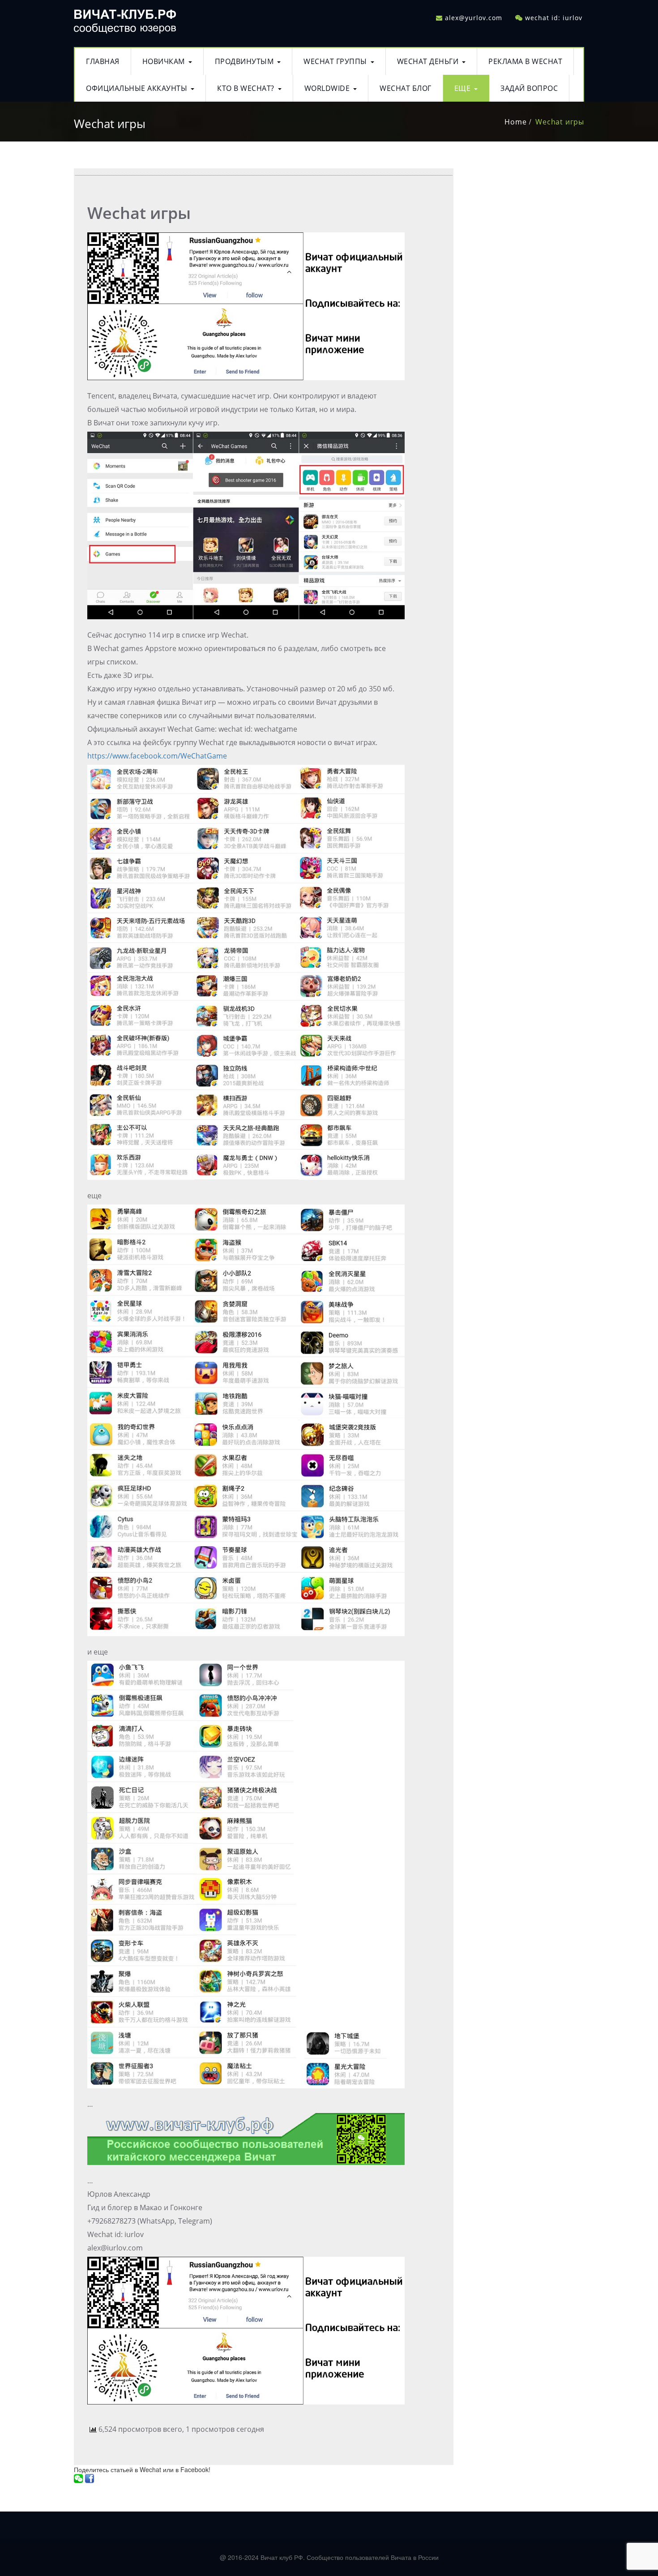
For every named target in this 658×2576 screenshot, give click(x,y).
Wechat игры (560, 122)
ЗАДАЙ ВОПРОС (529, 88)
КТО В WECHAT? (246, 88)
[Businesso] (125, 19)
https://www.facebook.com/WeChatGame (157, 756)
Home (515, 122)
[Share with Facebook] (90, 2478)
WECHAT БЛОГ (406, 88)
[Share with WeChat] (78, 2478)
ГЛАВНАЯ (103, 61)
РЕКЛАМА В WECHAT (525, 61)
